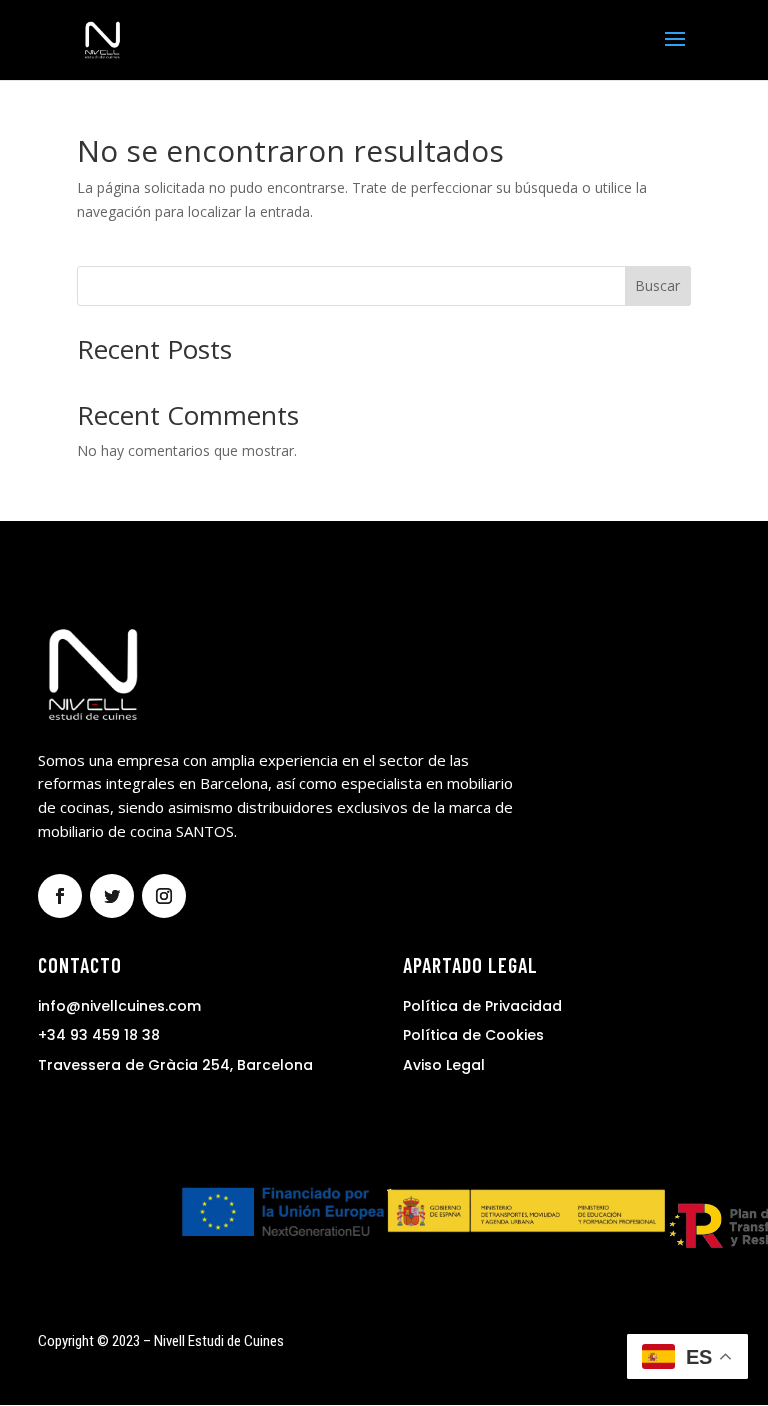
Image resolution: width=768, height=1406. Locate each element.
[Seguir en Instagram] (164, 896)
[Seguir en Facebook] (60, 896)
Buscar (657, 285)
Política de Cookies (473, 1035)
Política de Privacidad (482, 1006)
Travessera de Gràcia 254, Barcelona (175, 1065)
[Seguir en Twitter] (112, 896)
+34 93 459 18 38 (99, 1035)
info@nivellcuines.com (119, 1006)
